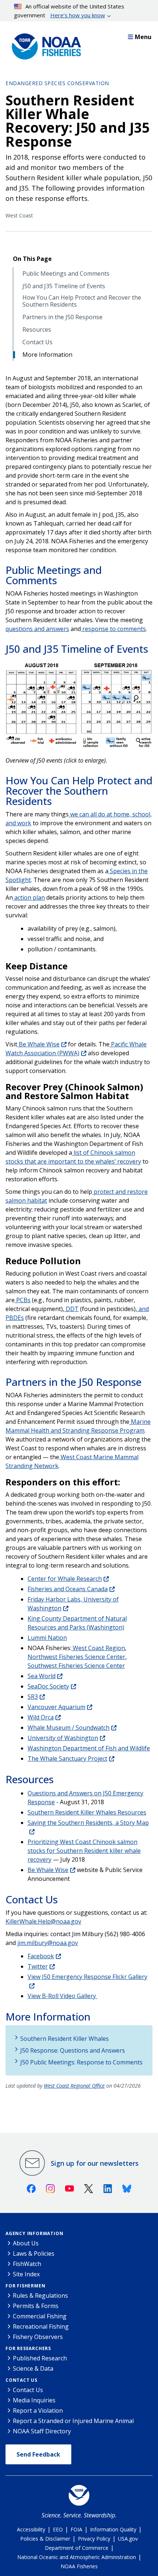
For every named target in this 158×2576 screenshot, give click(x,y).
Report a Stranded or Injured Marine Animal (73, 2421)
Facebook (41, 1956)
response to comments (113, 629)
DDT (71, 1309)
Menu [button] (143, 37)
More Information (47, 355)
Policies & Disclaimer (45, 2539)
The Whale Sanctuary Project (67, 1758)
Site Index (26, 2274)
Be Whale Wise (38, 1044)
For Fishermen (25, 2286)
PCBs (23, 1300)
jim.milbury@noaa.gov (48, 1943)
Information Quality (113, 2529)
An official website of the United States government (69, 11)
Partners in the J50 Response (62, 317)
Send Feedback (38, 2454)
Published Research (40, 2358)
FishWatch (27, 2264)
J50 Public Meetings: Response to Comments (81, 2062)
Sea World (42, 1676)
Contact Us (37, 342)
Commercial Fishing (40, 2316)
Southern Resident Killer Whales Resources (87, 1812)
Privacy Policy (94, 2539)
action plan (29, 897)
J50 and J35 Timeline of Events (64, 286)
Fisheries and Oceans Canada (68, 1589)
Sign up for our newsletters (95, 2163)
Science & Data (33, 2368)
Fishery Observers (38, 2337)
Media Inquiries (34, 2400)
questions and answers (37, 629)
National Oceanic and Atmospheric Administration (77, 2557)
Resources (37, 330)
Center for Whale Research (65, 1579)
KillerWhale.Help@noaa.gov (43, 1921)
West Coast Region (98, 1648)
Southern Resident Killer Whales (64, 2039)
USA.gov (128, 2539)
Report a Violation (38, 2411)
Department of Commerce (77, 2548)
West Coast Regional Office (74, 2086)
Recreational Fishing (41, 2326)
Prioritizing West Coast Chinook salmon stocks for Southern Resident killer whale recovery (84, 1851)
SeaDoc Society (48, 1686)
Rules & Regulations (40, 2296)
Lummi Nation (47, 1638)
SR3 (33, 1697)
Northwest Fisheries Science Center (76, 1657)
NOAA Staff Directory (42, 2431)
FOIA (76, 2529)
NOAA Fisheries (79, 2566)
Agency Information (34, 2233)
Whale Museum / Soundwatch (69, 1728)
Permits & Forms (36, 2306)
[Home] (44, 45)
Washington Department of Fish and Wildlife (89, 1748)
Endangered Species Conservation (57, 83)
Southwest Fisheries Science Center (76, 1666)
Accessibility (31, 2529)
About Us (26, 2243)
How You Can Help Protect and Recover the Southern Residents (82, 301)
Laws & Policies (34, 2253)
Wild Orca (41, 1717)
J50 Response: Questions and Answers (73, 2050)
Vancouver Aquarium (56, 1707)
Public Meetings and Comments (66, 274)
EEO (58, 2529)
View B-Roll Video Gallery (62, 1996)
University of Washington (63, 1738)
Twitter (38, 1966)
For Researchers (28, 2348)
